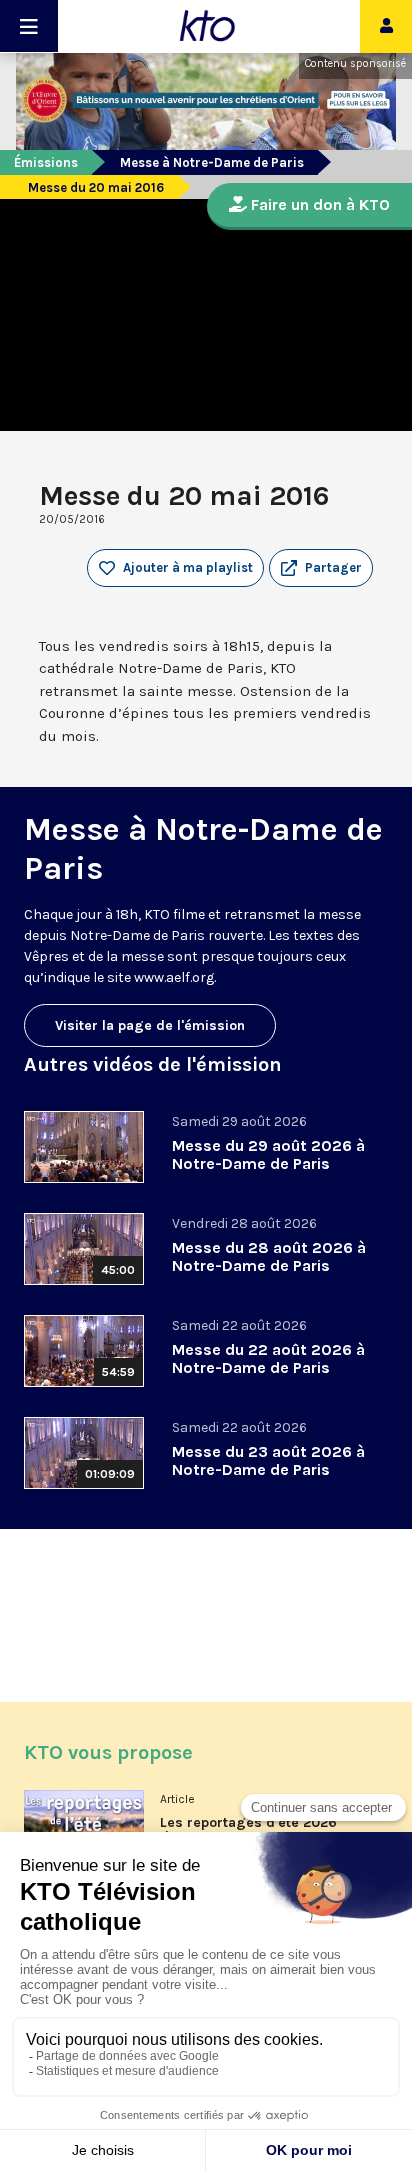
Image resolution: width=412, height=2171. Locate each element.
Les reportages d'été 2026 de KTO (248, 1830)
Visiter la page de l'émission (150, 1025)
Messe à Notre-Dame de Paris (212, 162)
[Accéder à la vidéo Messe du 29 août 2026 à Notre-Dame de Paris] (84, 1147)
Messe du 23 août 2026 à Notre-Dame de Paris (268, 1460)
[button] (321, 568)
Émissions (46, 162)
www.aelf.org (174, 977)
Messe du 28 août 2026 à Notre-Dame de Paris (269, 1256)
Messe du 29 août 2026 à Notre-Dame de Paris (268, 1154)
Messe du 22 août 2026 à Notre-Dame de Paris (268, 1358)
